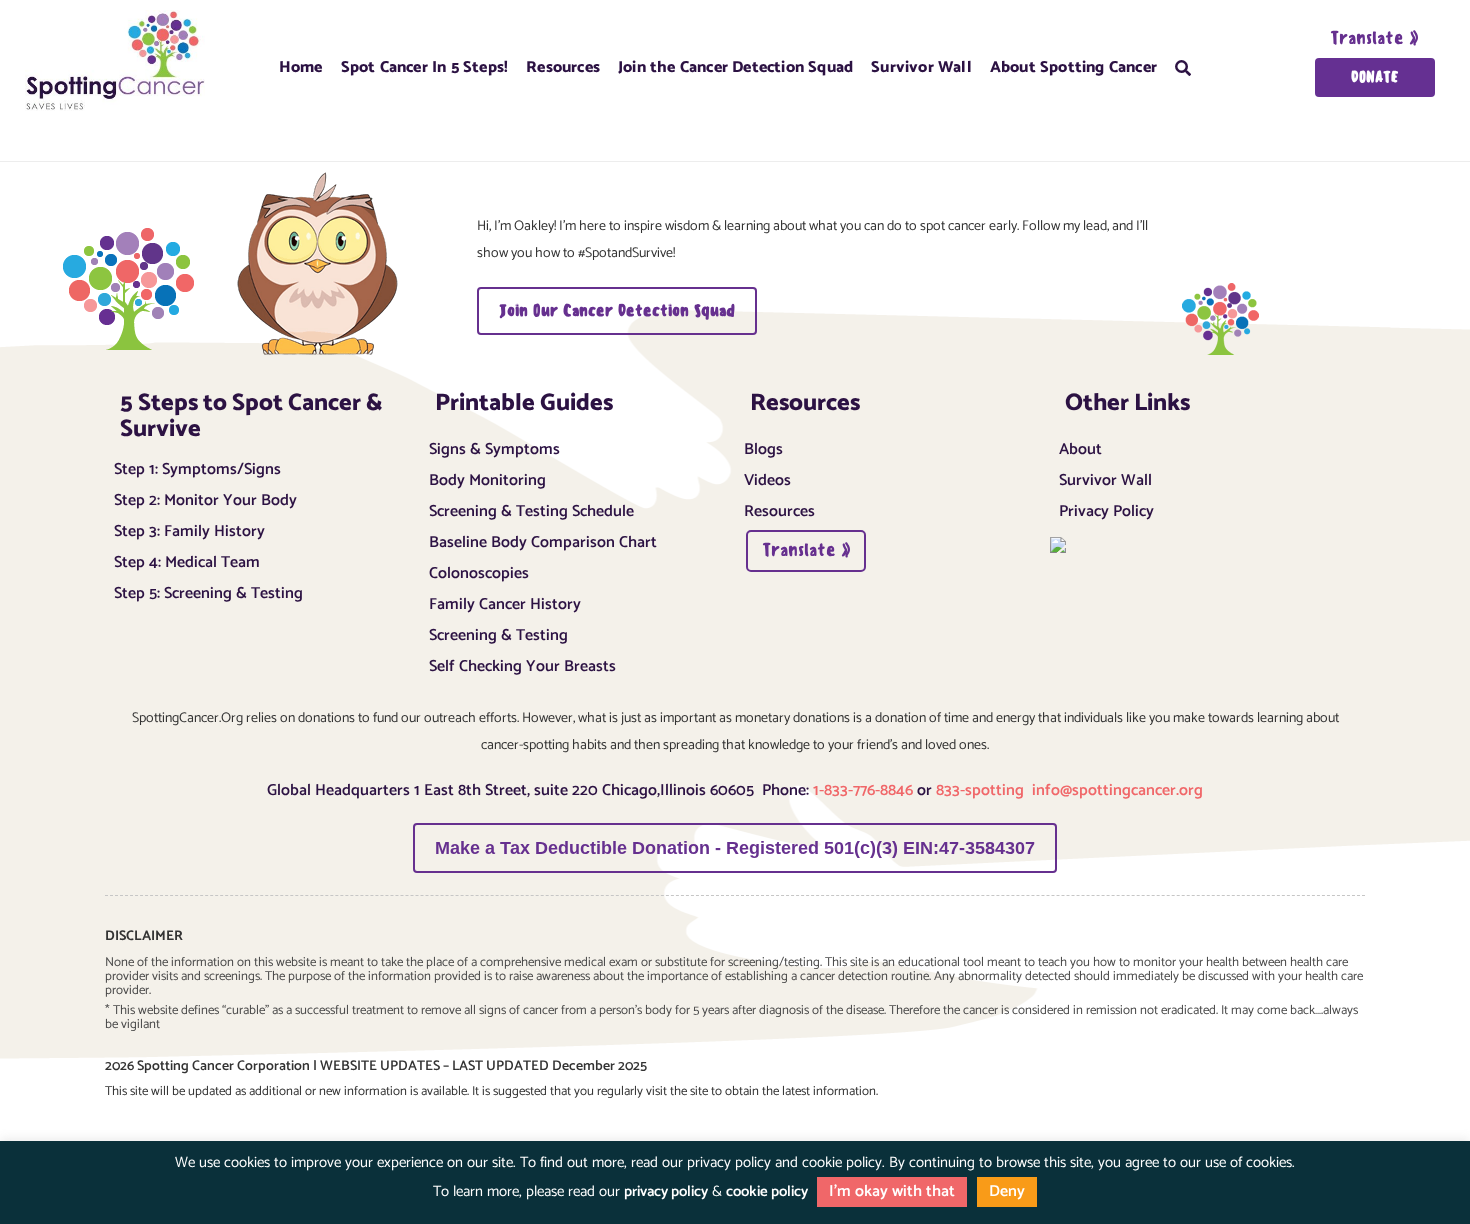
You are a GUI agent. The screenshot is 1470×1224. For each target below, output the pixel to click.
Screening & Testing (498, 633)
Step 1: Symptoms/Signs (197, 467)
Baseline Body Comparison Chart (543, 540)
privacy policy (666, 1191)
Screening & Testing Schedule (531, 509)
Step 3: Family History (189, 529)
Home (301, 66)
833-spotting (982, 790)
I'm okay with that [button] (892, 1191)
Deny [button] (1007, 1191)
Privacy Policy (1106, 509)
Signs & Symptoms (494, 447)
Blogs (763, 447)
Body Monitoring (487, 478)
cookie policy (767, 1191)
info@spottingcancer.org (1117, 790)
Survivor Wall (921, 66)
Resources (779, 509)
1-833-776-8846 (861, 790)
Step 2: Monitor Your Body (205, 498)
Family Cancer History (505, 602)
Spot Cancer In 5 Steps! (425, 66)
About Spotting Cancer (1073, 66)
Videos (767, 478)
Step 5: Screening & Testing (208, 591)
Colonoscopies (479, 571)
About (1080, 447)
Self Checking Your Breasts (522, 664)
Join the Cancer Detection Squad (735, 66)
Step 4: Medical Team (187, 560)
